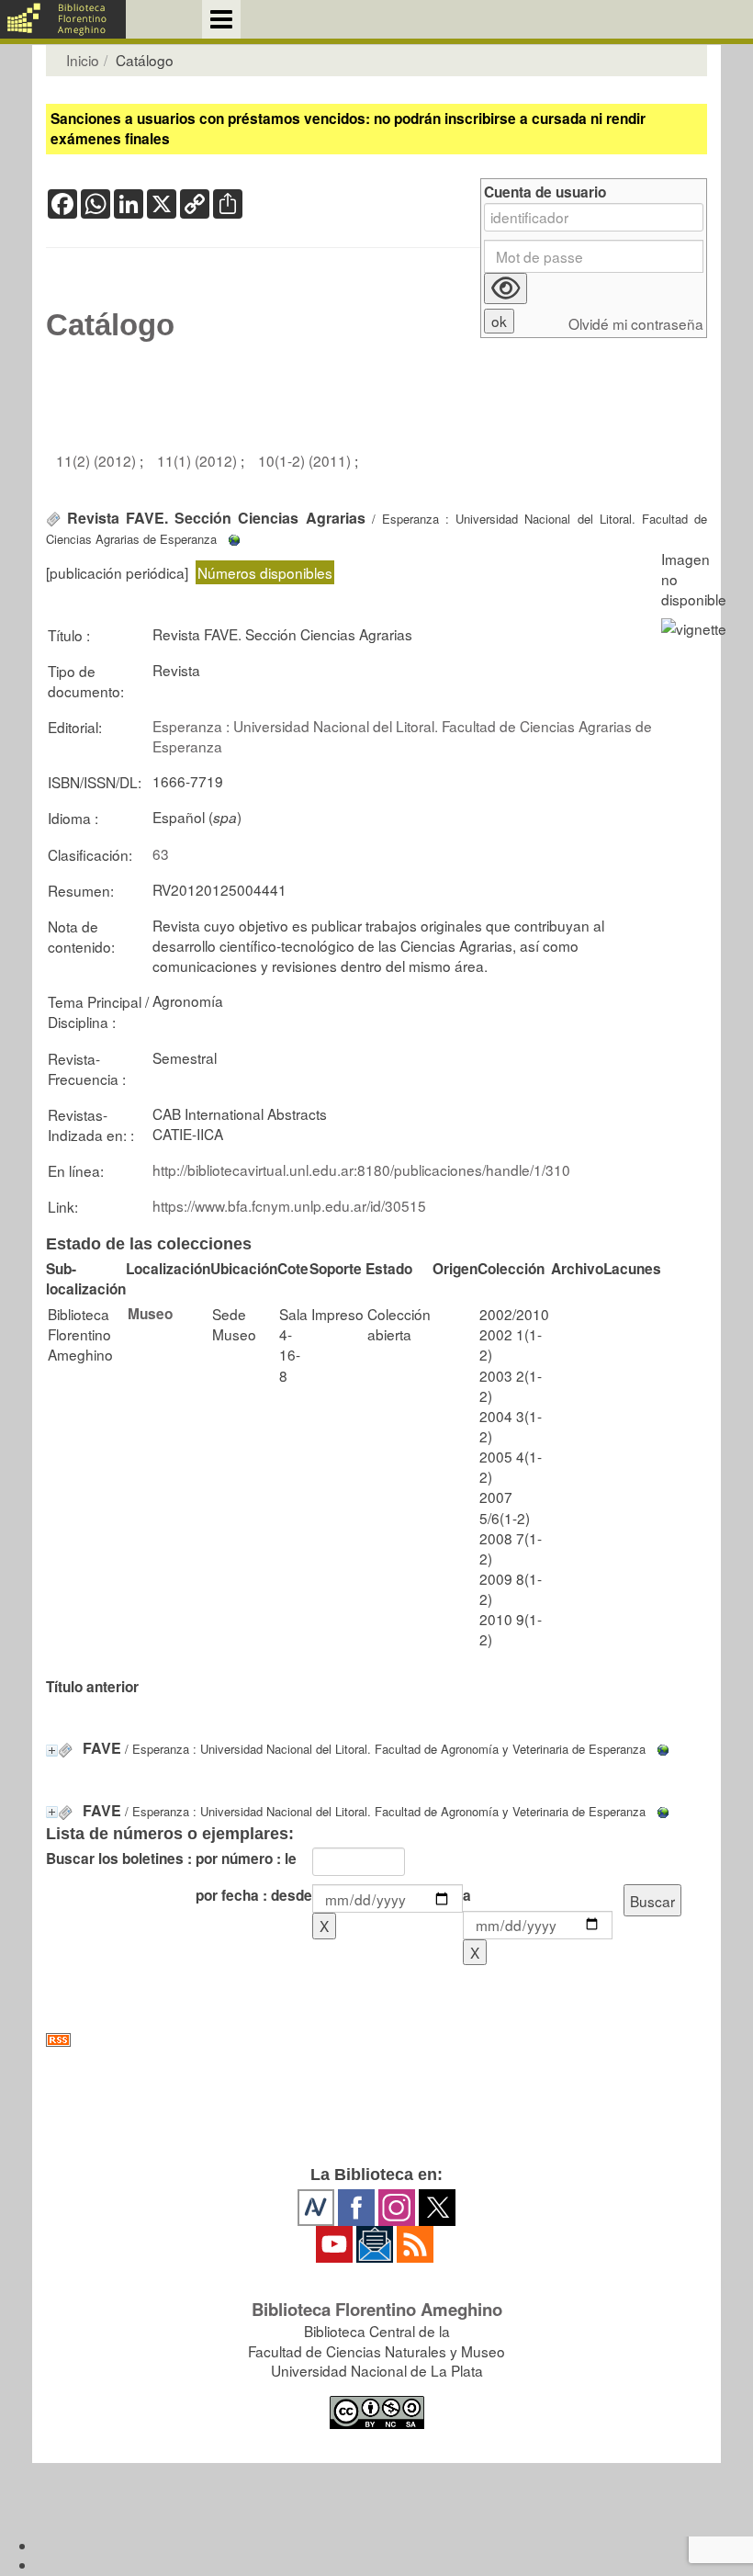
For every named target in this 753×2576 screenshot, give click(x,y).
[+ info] (52, 1751)
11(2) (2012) (98, 460)
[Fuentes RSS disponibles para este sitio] (376, 2040)
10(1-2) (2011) (306, 460)
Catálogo (110, 325)
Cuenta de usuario (545, 192)
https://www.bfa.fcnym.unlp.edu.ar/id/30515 (289, 1205)
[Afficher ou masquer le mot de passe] (506, 288)
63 (161, 853)
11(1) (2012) (199, 460)
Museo (150, 1314)
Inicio (83, 60)
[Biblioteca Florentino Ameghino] (63, 19)
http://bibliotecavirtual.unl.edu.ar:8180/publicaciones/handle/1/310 (361, 1169)
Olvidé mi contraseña (636, 324)
